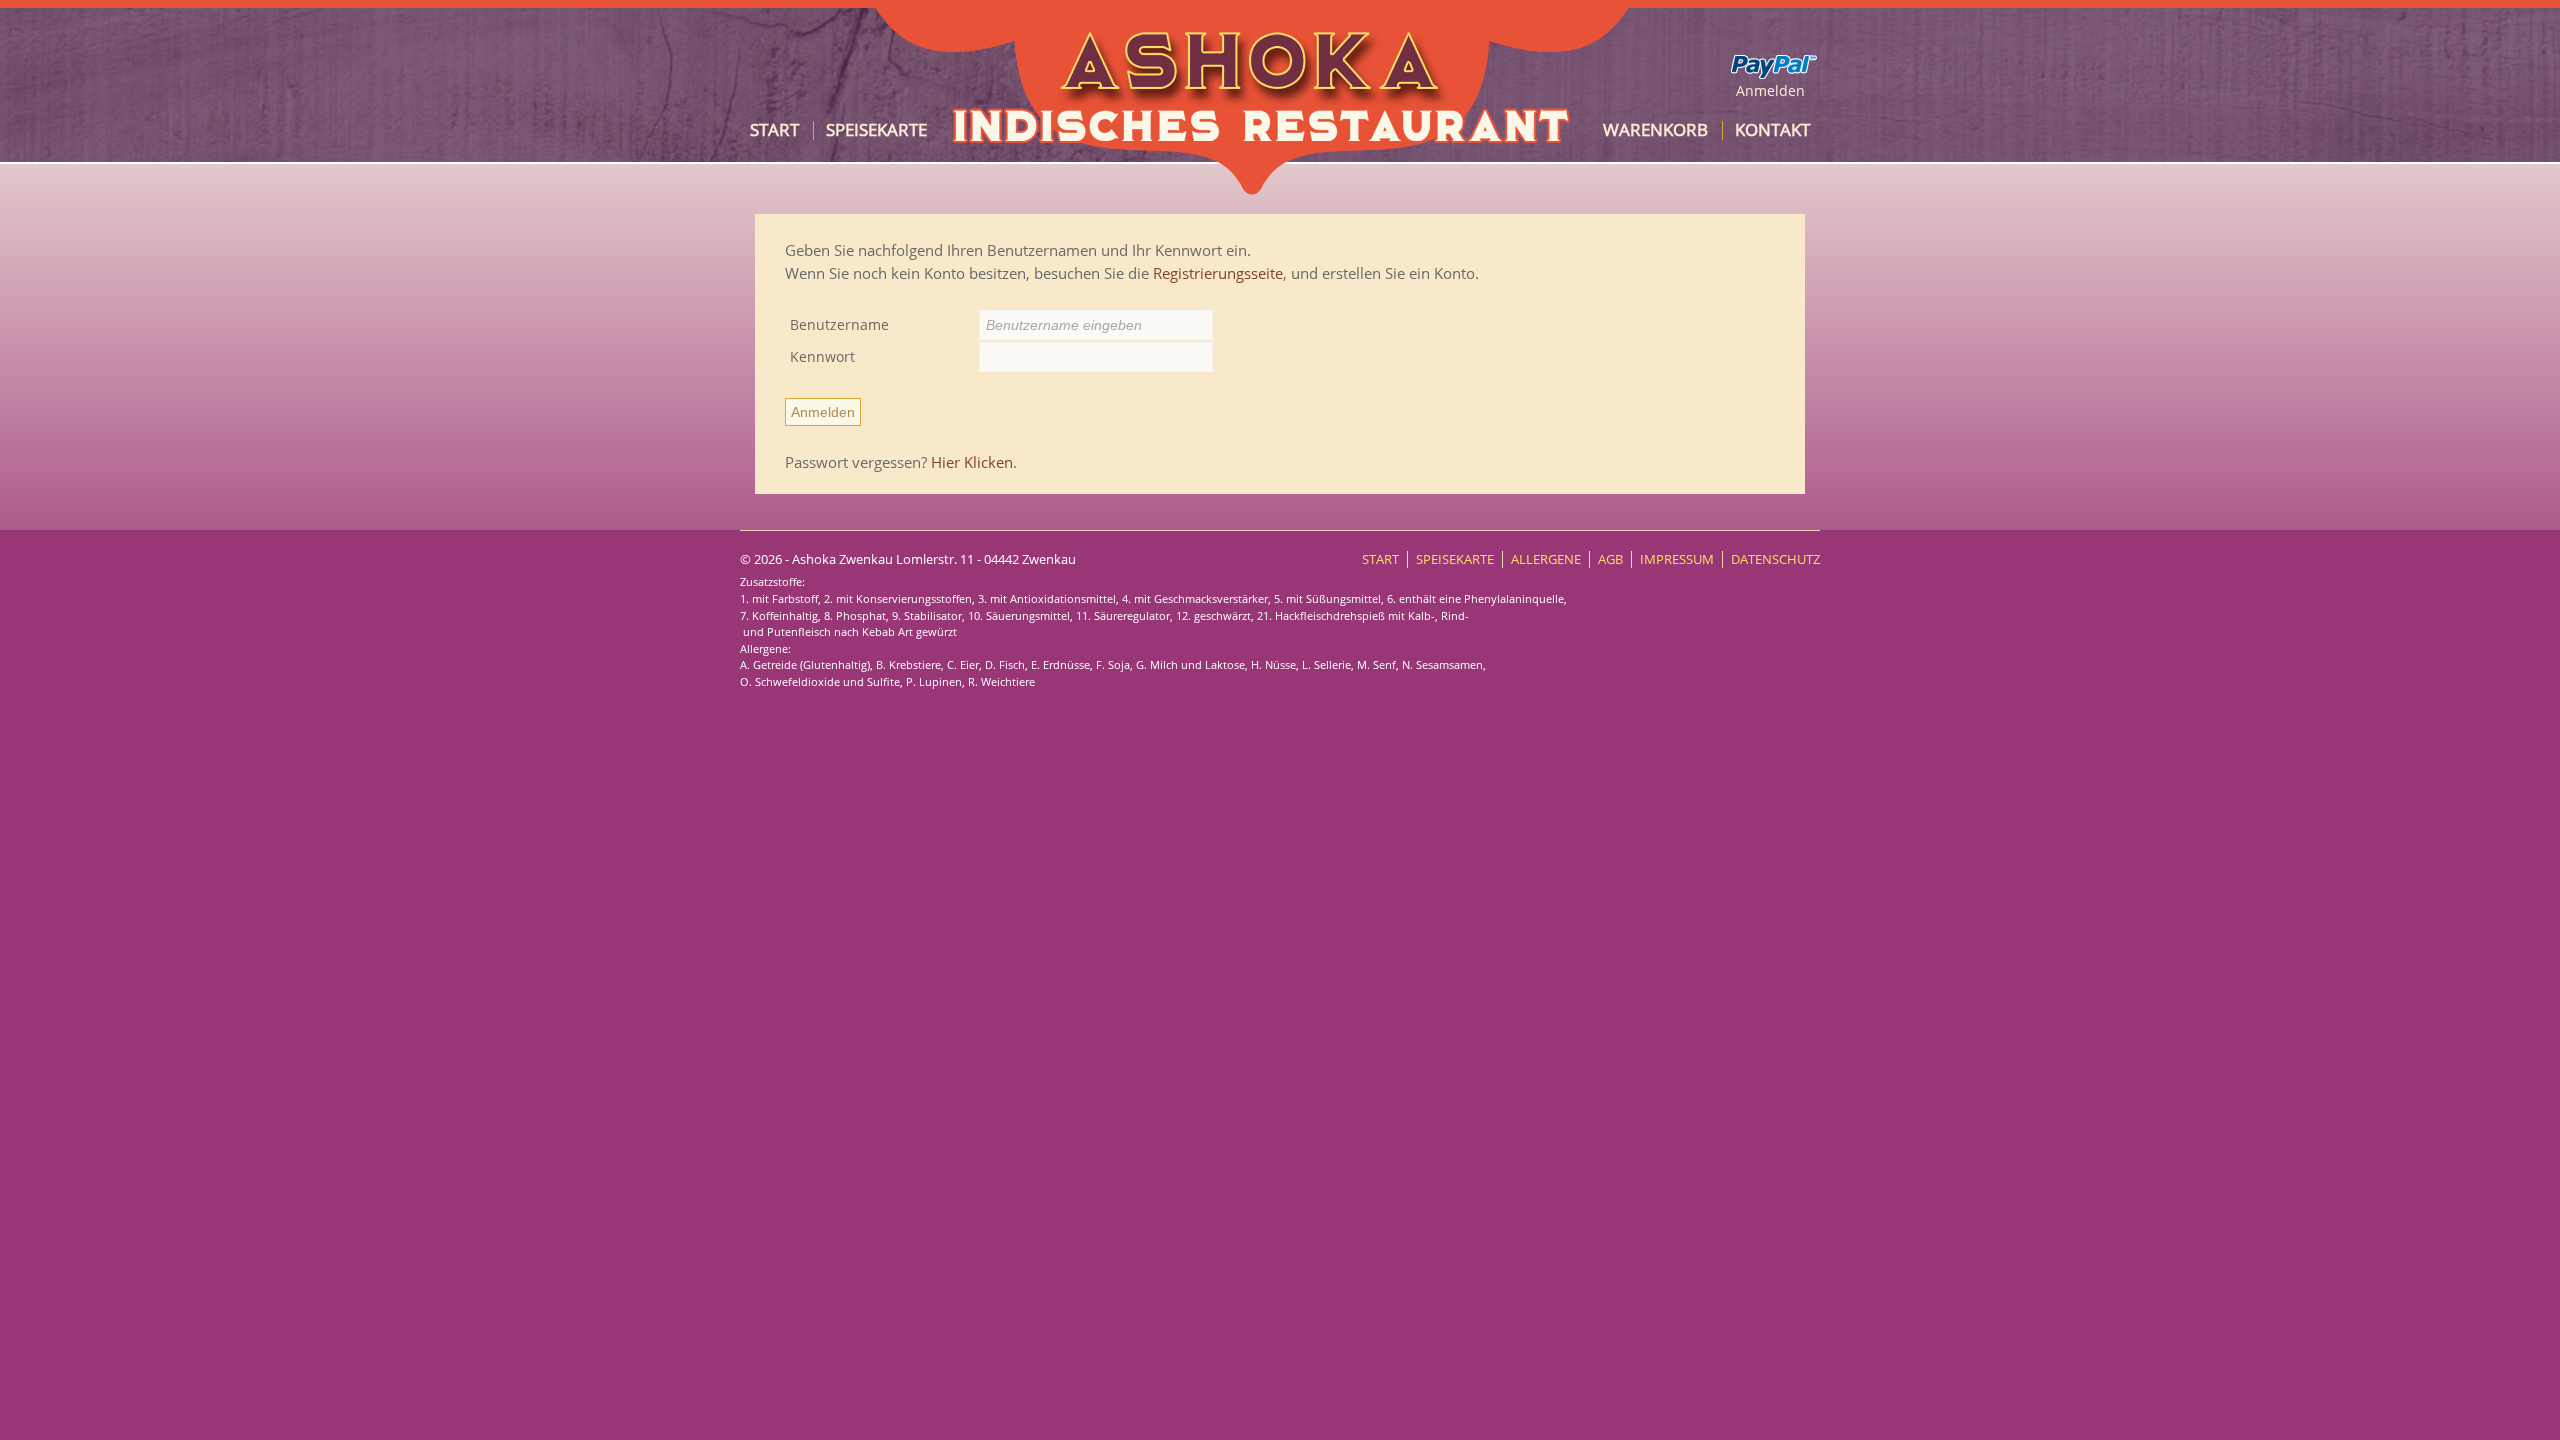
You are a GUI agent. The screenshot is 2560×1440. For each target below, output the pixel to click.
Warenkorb (1655, 129)
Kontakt (1772, 129)
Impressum (1677, 559)
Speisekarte (876, 129)
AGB (1610, 559)
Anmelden (1770, 90)
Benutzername (839, 324)
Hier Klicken (972, 462)
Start (774, 129)
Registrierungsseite (1218, 273)
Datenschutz (1775, 559)
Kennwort (822, 356)
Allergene (1546, 559)
